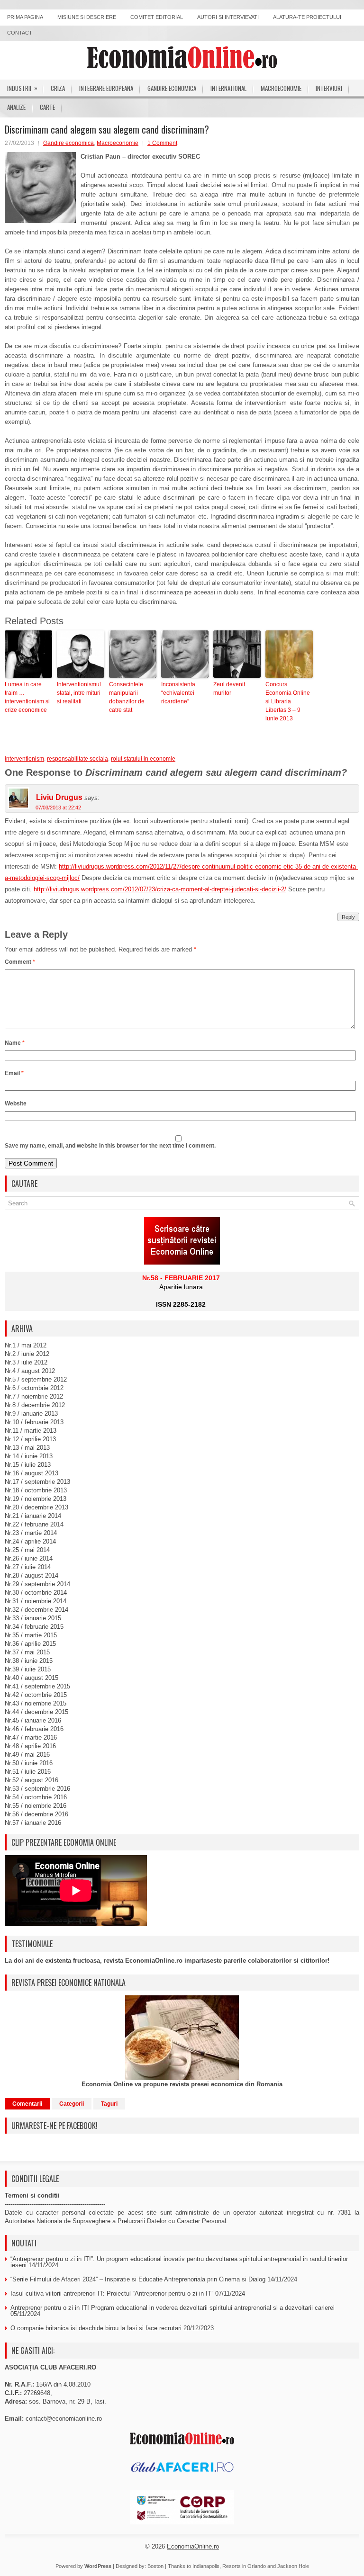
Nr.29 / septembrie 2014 (37, 1584)
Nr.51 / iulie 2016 (28, 1772)
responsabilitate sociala (77, 759)
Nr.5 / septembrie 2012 (36, 1379)
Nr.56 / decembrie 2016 (36, 1814)
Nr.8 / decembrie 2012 (35, 1405)
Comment (20, 962)
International (228, 88)
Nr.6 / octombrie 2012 (34, 1388)
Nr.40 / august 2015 (32, 1678)
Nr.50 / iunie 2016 (29, 1763)
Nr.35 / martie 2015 (31, 1635)
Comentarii (27, 2104)
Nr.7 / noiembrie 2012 (34, 1396)
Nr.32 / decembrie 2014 (36, 1610)
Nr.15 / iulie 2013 (28, 1465)
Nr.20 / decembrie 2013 (36, 1507)
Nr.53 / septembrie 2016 (37, 1789)
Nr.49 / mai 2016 (27, 1755)
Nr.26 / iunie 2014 (29, 1558)
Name (15, 1043)
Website (16, 1104)
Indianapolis (206, 2566)
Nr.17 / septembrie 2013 (37, 1482)
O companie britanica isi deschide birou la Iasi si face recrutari (96, 2328)
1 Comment (162, 143)
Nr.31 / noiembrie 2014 (36, 1601)
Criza (58, 88)
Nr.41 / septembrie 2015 (37, 1686)
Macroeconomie (281, 88)
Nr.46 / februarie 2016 (34, 1729)
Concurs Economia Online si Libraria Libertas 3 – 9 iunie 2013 (288, 701)
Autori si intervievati (228, 17)
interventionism (24, 759)
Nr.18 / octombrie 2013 (36, 1490)
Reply (348, 917)
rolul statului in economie (143, 759)
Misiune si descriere (87, 17)
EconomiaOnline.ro (193, 2546)
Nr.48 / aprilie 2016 (30, 1746)
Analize (16, 107)
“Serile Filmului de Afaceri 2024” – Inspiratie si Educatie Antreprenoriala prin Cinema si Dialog (138, 2279)
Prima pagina (25, 17)
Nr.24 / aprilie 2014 (30, 1541)
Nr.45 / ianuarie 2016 (33, 1720)
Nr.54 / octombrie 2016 (36, 1797)
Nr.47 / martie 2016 (31, 1737)
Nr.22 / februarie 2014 (34, 1524)
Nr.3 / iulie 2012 (26, 1362)
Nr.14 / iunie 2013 (29, 1456)
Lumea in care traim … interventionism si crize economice (27, 697)
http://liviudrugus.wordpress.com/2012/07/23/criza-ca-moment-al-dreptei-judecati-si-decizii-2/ (160, 889)
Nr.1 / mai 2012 (26, 1345)
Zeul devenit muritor (229, 689)
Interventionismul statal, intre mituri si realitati (79, 693)
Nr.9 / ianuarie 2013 (31, 1414)
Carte (47, 107)
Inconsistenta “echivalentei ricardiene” (178, 693)
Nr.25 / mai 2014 (27, 1550)
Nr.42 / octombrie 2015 (36, 1695)
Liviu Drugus (59, 797)
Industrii (22, 88)
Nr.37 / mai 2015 (27, 1652)
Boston (155, 2566)
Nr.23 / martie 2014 (31, 1533)
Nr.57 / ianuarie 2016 (33, 1823)
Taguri (109, 2104)
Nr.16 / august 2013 (32, 1473)
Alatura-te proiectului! (308, 17)
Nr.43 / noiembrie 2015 (36, 1703)
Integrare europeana (106, 88)
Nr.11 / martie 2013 (31, 1431)
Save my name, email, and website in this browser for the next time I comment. (110, 1146)
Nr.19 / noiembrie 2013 (36, 1499)
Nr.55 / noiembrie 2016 (36, 1806)
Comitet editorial (157, 17)
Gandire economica (172, 88)
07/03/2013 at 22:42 (58, 808)
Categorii (72, 2104)
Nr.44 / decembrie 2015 (36, 1712)
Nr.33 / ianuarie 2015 (33, 1618)
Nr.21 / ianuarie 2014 (33, 1516)
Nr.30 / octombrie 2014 (36, 1593)
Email (14, 1073)
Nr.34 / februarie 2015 (34, 1627)
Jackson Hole (293, 2566)
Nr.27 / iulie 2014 (28, 1567)
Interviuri (329, 88)
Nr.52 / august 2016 (32, 1780)
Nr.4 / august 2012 (30, 1371)
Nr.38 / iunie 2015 (29, 1661)
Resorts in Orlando (244, 2566)
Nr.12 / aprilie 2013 (30, 1439)
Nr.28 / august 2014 (32, 1575)
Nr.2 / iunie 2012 (27, 1354)
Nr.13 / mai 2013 (27, 1448)
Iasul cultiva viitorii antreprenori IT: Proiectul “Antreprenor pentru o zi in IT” (112, 2293)
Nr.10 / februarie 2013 (34, 1422)
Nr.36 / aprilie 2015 (30, 1644)
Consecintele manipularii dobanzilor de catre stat (127, 697)
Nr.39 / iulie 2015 (28, 1669)
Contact (20, 33)
